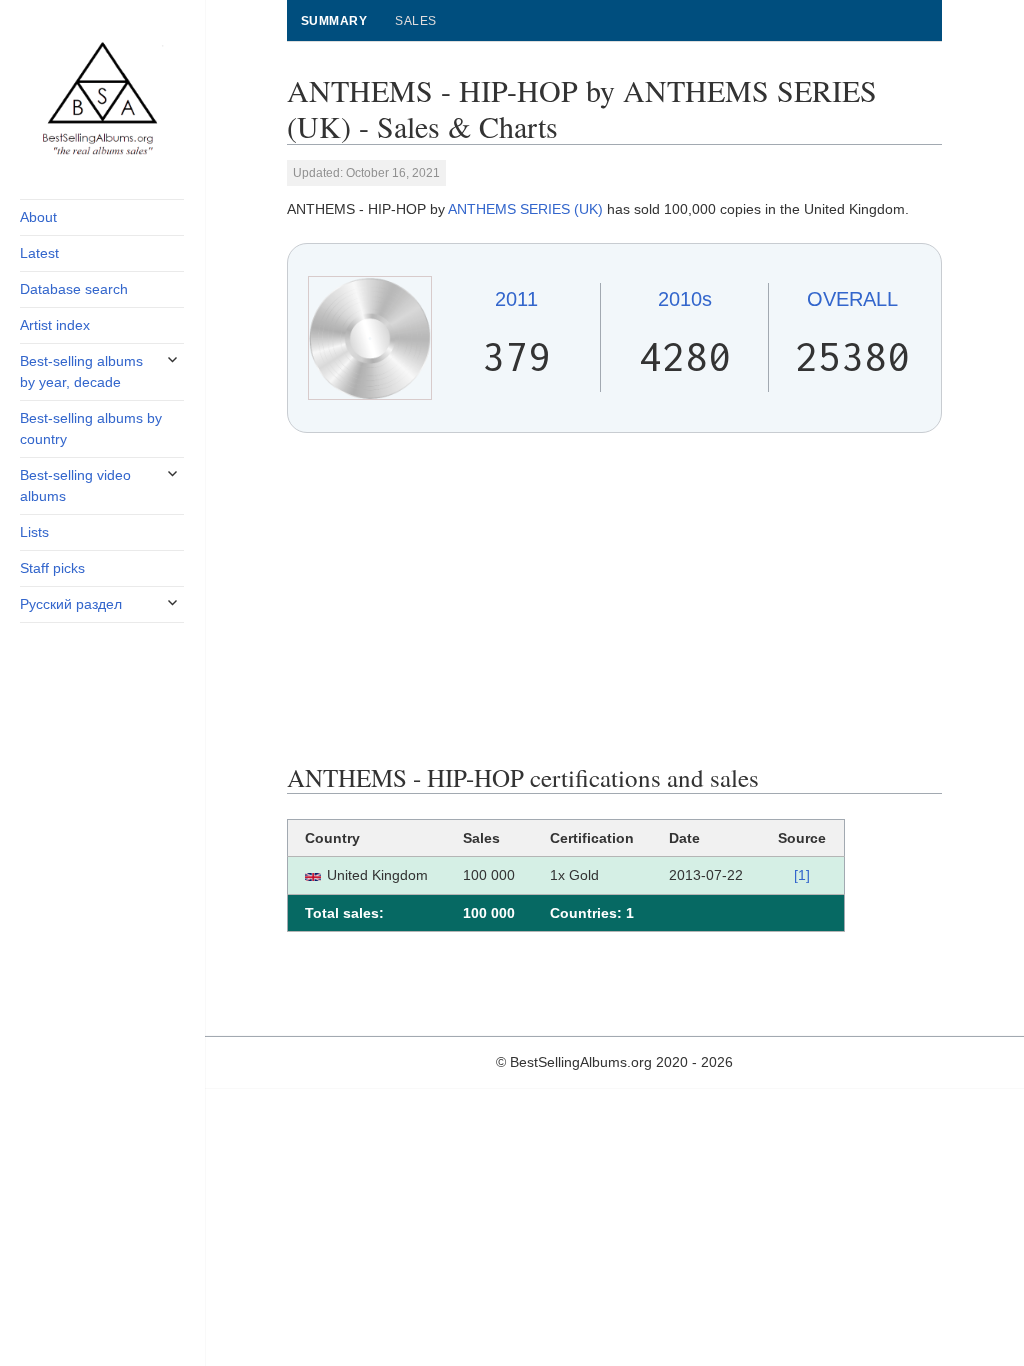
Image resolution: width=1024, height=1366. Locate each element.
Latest (39, 253)
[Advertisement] (614, 598)
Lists (34, 532)
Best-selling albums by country (91, 428)
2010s (685, 299)
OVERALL (852, 299)
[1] (802, 875)
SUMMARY (334, 21)
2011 (516, 299)
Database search (74, 289)
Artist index (55, 325)
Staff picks (52, 568)
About (38, 217)
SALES (415, 21)
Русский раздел (71, 604)
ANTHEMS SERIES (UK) (525, 209)
